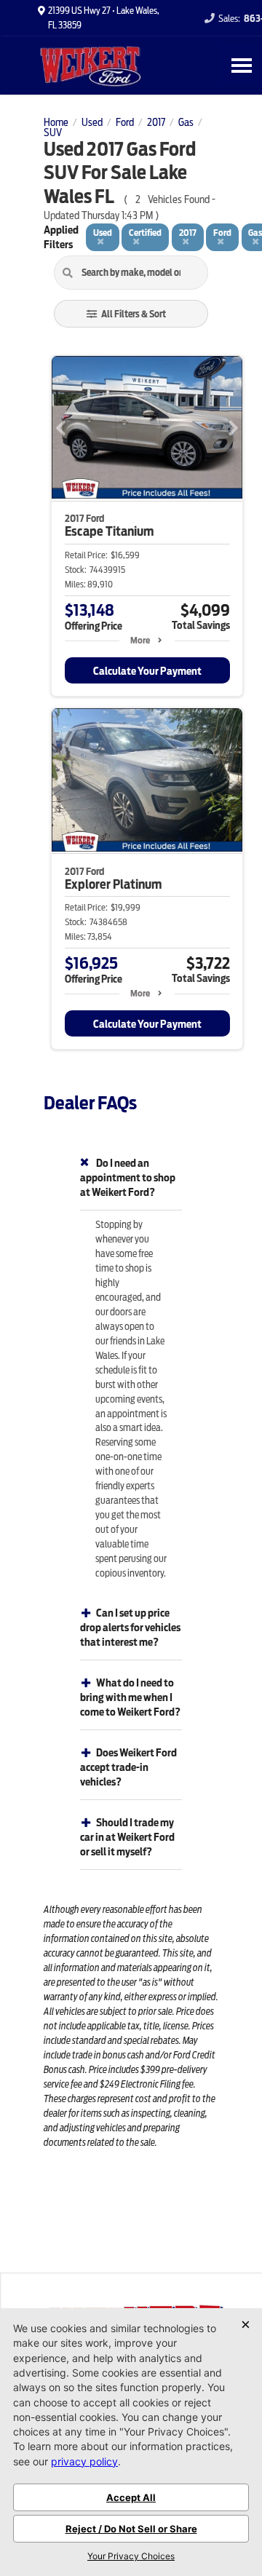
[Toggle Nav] (242, 65)
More (140, 640)
